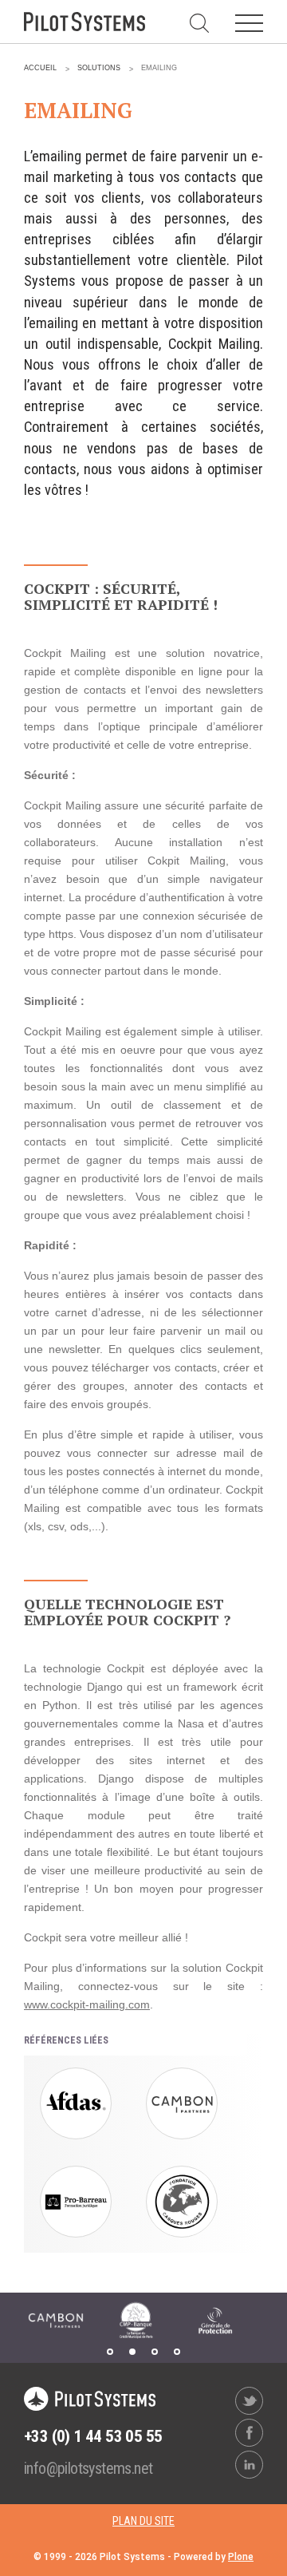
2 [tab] (132, 2352)
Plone (241, 2557)
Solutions (99, 68)
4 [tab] (177, 2352)
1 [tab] (110, 2352)
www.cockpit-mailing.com (87, 2004)
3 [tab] (155, 2352)
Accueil (40, 68)
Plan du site (143, 2521)
